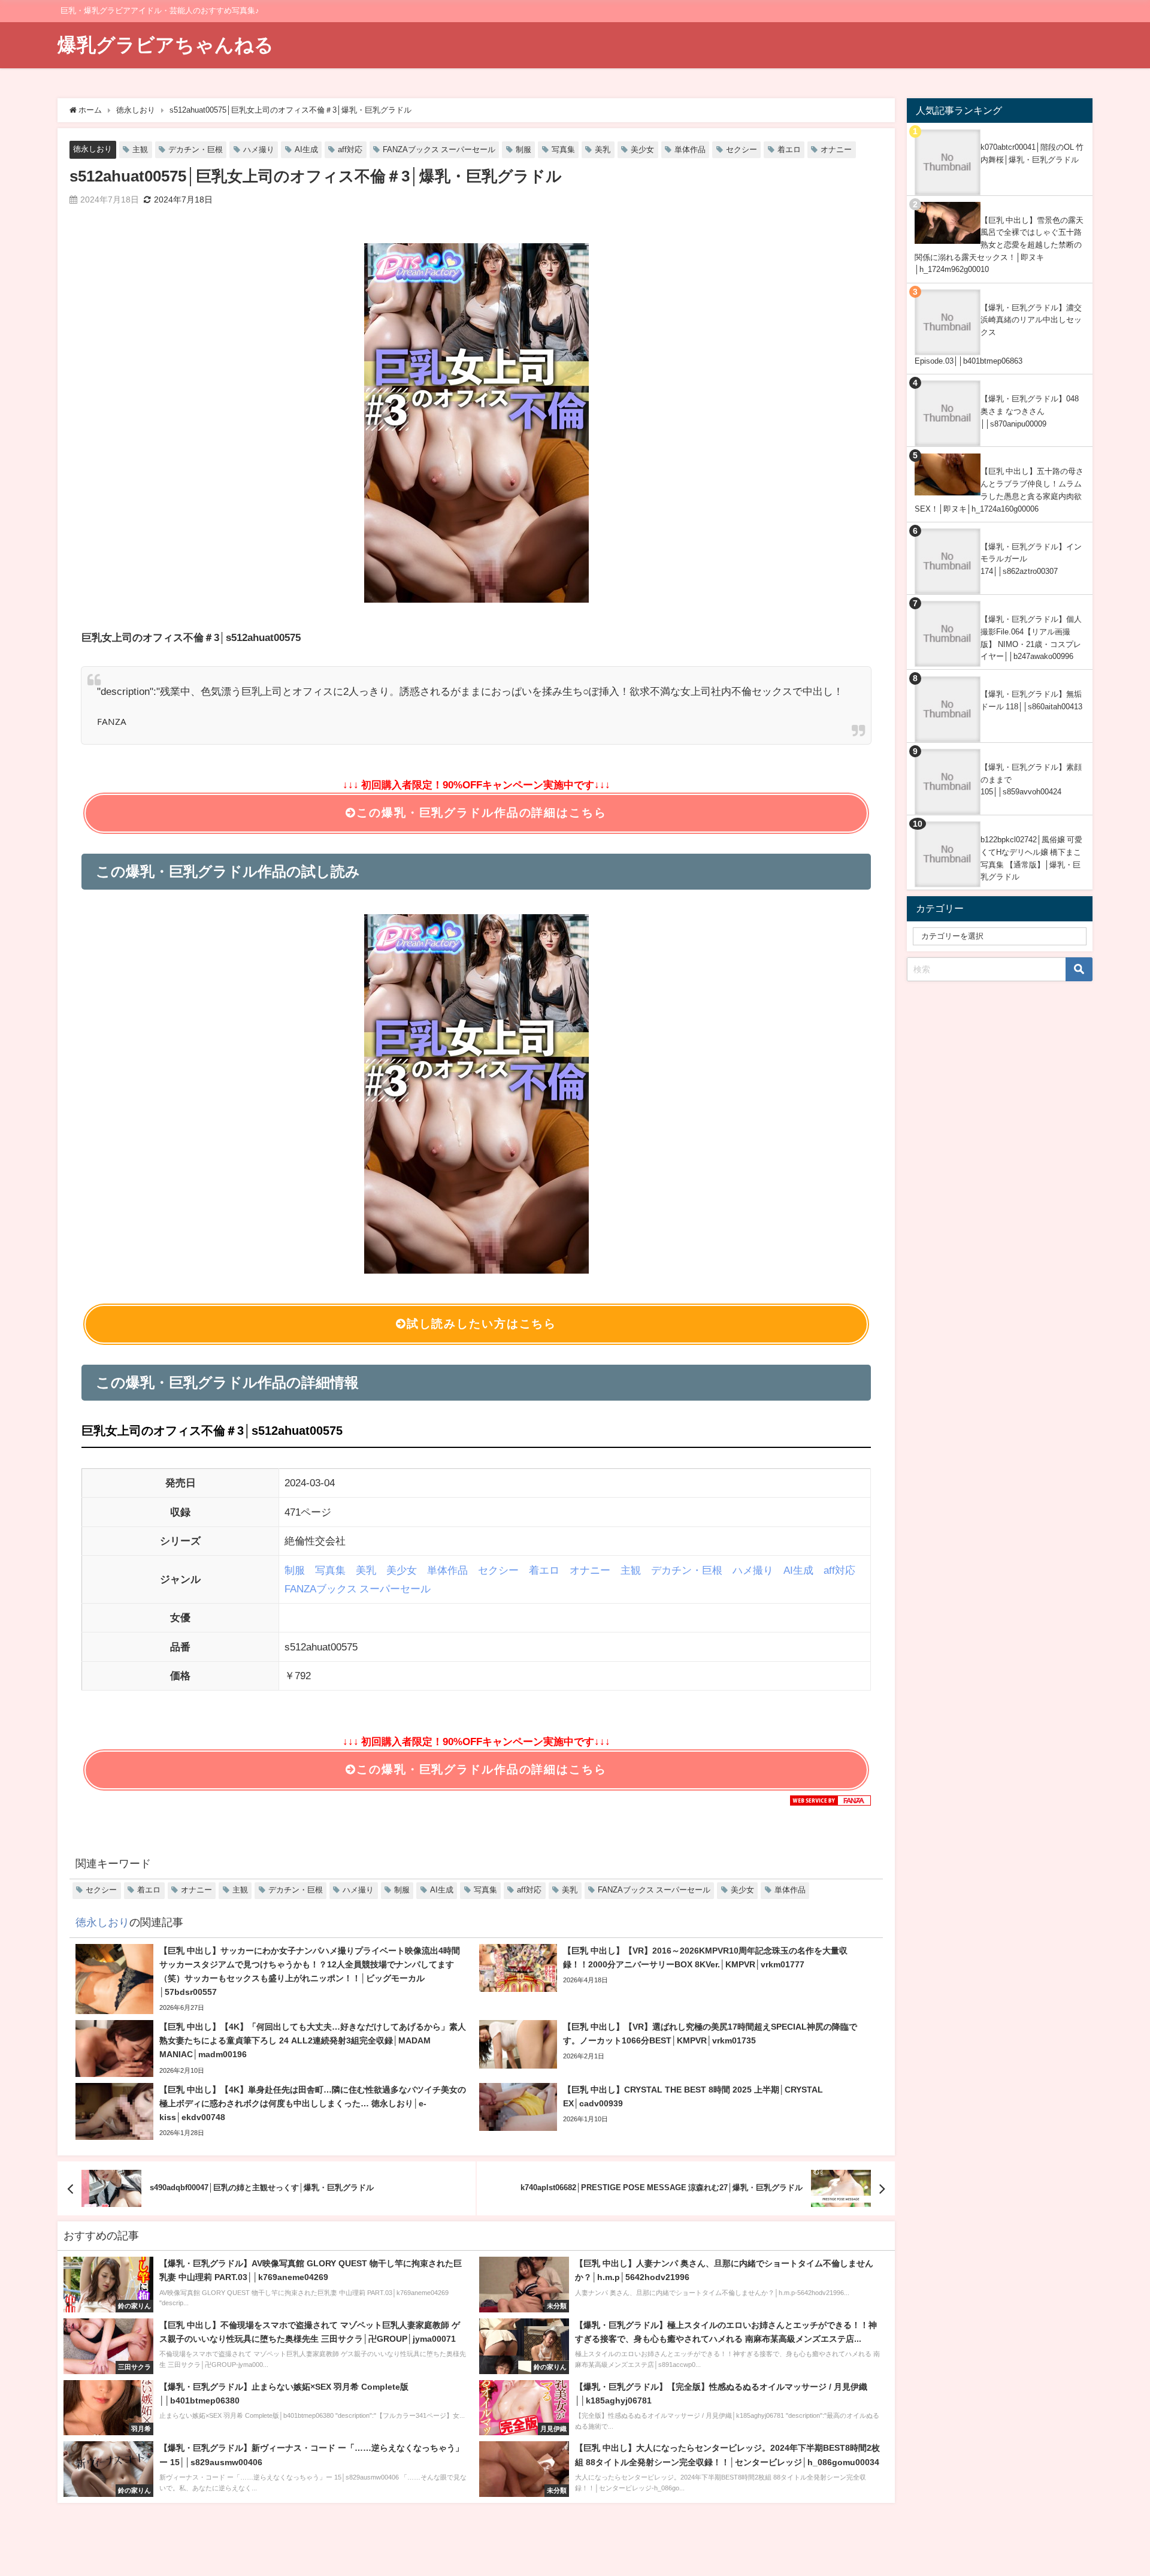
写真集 (563, 149)
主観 (140, 149)
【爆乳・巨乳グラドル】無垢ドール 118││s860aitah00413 (1031, 700)
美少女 (642, 149)
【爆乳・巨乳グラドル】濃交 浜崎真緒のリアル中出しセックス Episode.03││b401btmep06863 (998, 334)
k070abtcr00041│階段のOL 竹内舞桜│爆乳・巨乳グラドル (1032, 153)
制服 (523, 149)
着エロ (789, 149)
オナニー (836, 149)
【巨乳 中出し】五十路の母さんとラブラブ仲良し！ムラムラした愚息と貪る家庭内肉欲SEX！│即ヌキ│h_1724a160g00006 (999, 490)
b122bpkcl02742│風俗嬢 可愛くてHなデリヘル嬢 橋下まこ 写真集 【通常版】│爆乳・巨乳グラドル (1031, 858)
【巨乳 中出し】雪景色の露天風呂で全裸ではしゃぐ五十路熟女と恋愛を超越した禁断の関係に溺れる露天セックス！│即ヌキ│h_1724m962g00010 (999, 245)
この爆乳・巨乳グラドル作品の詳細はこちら (481, 813)
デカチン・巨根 (196, 149)
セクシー (742, 149)
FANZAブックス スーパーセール (439, 149)
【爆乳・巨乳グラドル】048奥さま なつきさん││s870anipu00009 (1030, 411)
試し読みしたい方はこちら (482, 1324)
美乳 (603, 149)
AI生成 (306, 149)
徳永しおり (93, 149)
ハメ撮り (259, 149)
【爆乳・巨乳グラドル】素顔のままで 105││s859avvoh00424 (1031, 779)
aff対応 (350, 149)
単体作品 (690, 149)
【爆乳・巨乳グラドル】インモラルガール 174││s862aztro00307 (1031, 559)
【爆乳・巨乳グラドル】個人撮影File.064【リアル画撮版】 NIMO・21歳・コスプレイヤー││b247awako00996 (1031, 638)
